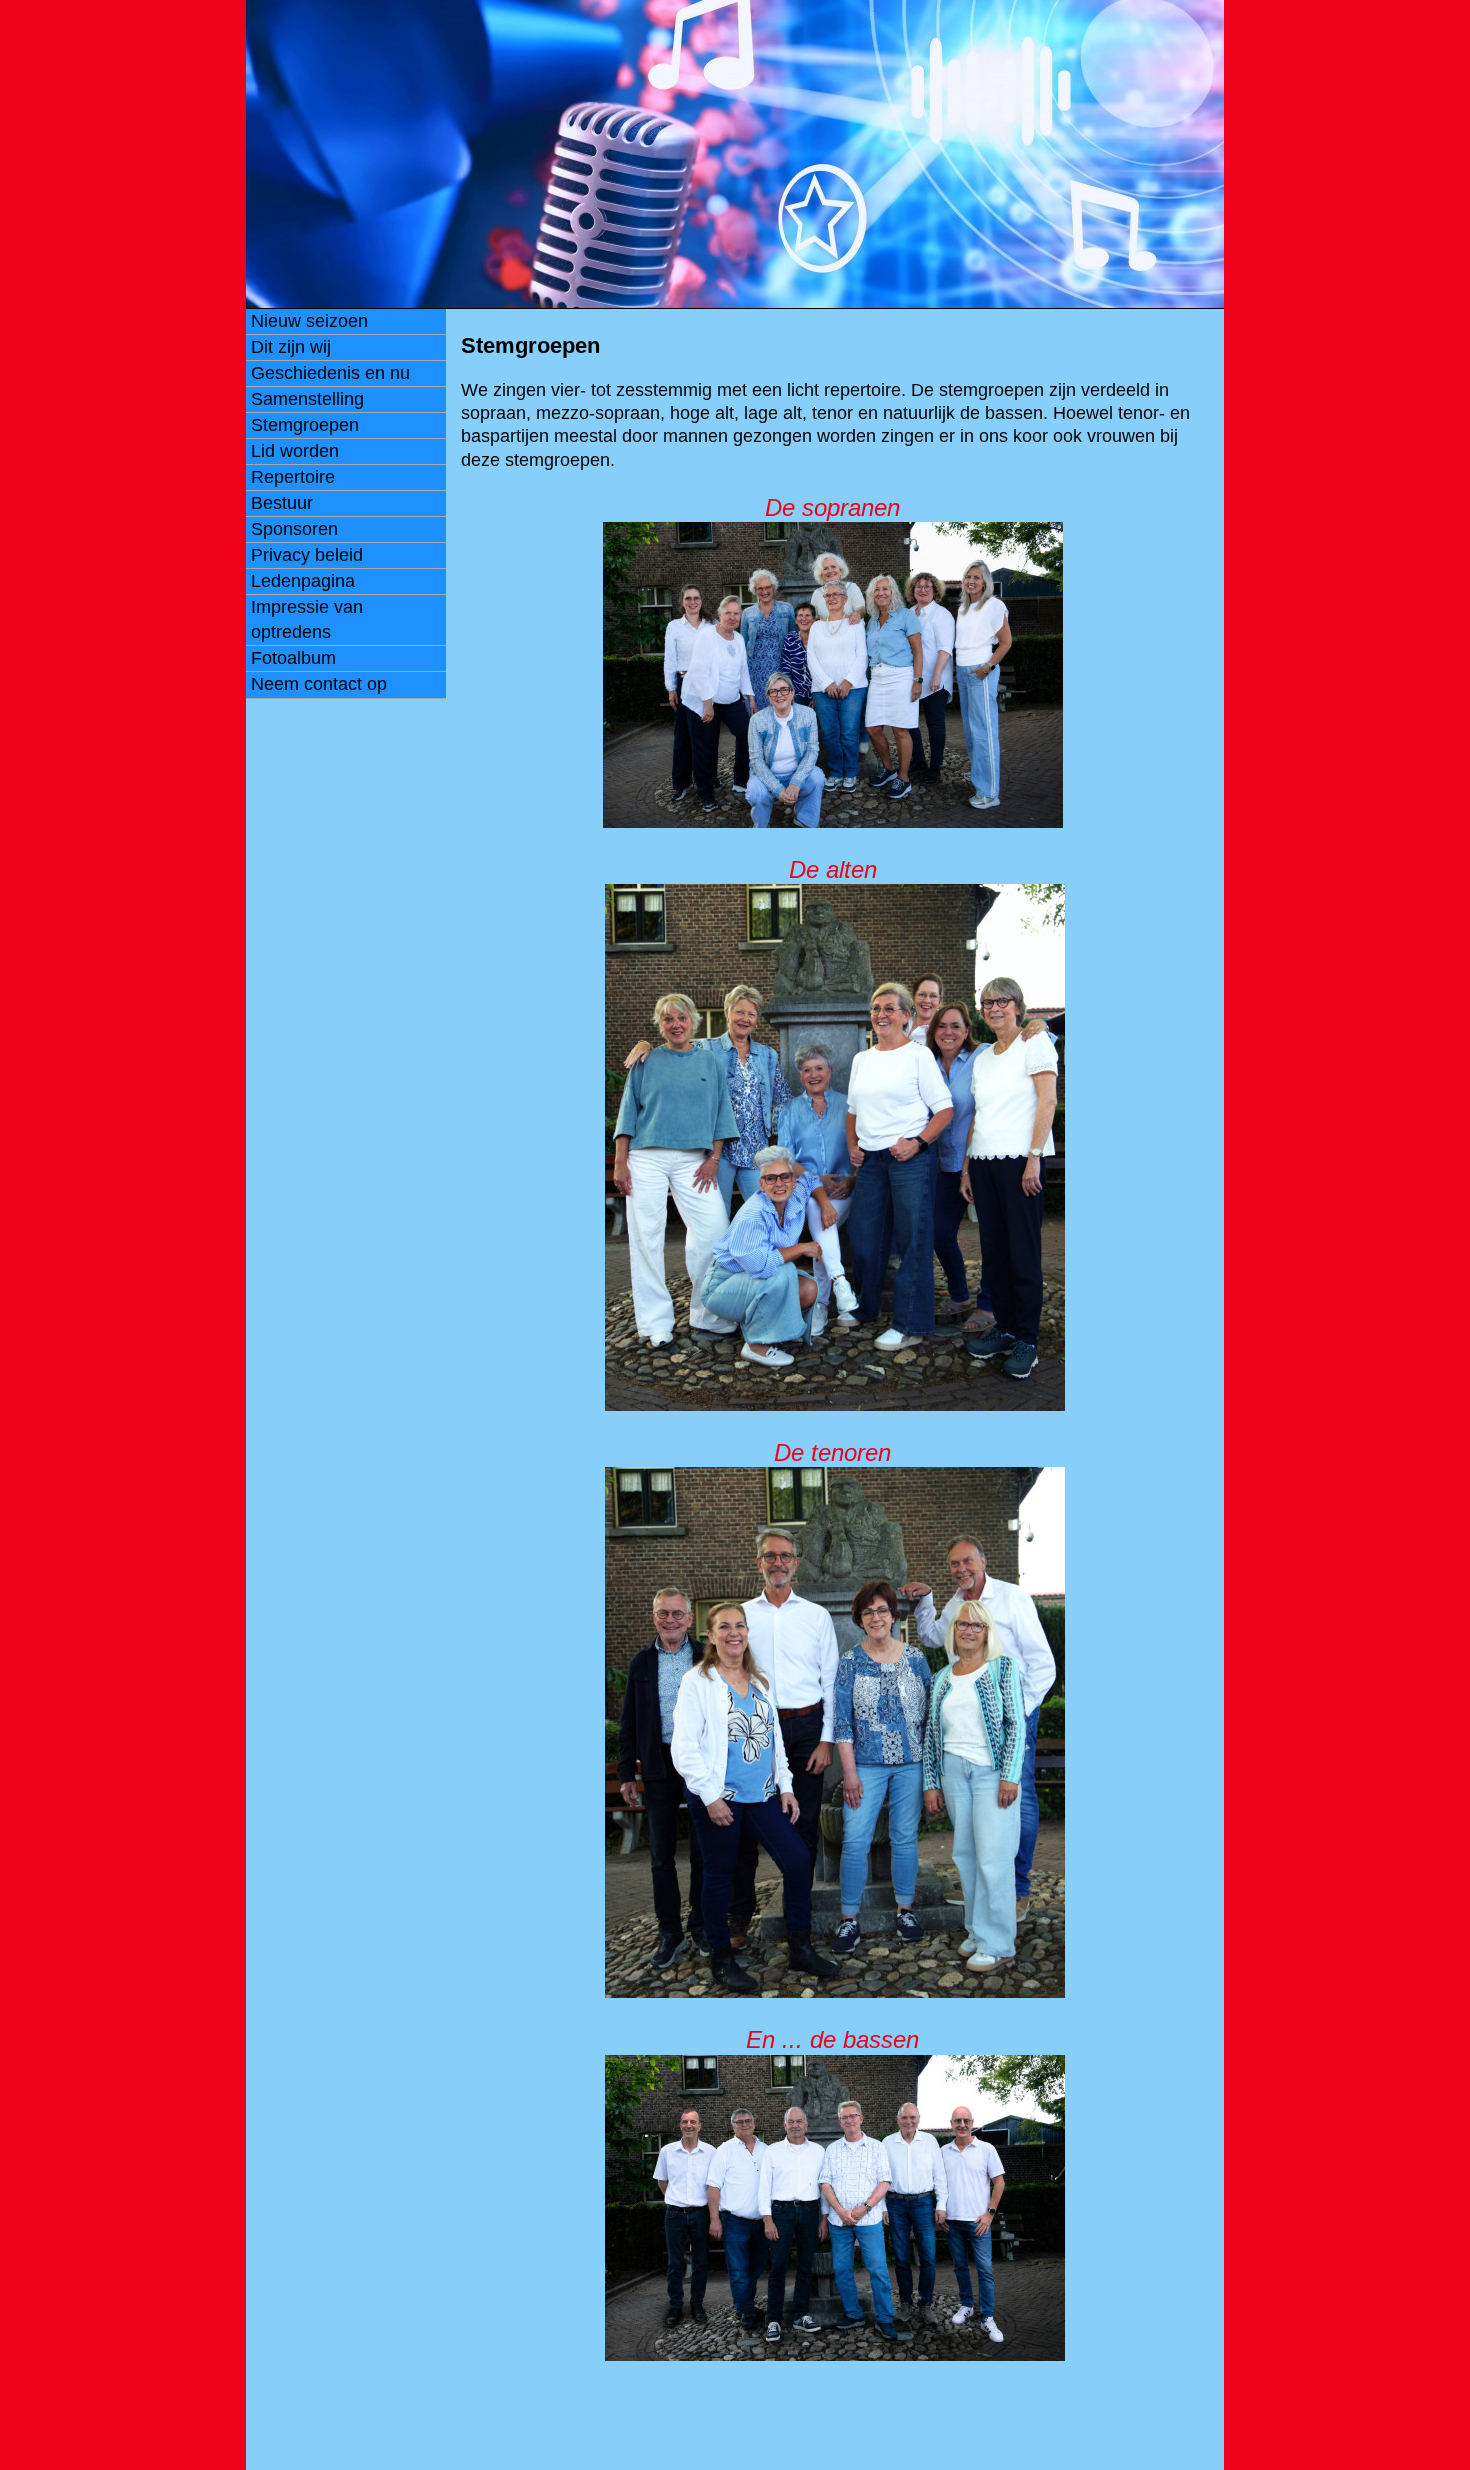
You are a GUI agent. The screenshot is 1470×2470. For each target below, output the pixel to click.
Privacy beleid (307, 555)
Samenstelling (307, 399)
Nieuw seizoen (309, 321)
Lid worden (295, 451)
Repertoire (293, 477)
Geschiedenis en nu (330, 373)
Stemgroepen (305, 425)
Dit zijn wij (291, 347)
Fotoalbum (293, 658)
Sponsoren (294, 529)
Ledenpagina (303, 581)
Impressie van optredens (307, 619)
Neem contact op (319, 684)
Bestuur (282, 503)
